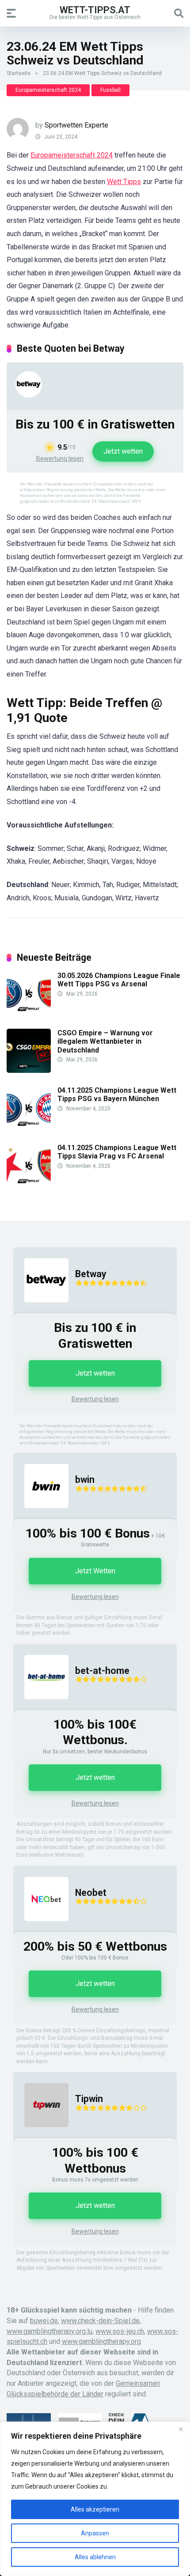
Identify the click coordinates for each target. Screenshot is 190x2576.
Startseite (19, 73)
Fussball (110, 90)
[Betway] (29, 395)
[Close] (181, 2429)
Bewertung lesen (60, 459)
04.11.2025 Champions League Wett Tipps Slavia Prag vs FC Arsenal (117, 1152)
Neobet (91, 1893)
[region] (95, 2499)
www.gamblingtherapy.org (101, 2341)
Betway (91, 1274)
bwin (85, 1480)
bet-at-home (102, 1671)
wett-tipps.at (95, 9)
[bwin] (41, 1517)
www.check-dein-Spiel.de (100, 2321)
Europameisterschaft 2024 (48, 90)
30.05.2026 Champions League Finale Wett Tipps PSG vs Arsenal (119, 980)
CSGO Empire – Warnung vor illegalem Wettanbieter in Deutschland (105, 1041)
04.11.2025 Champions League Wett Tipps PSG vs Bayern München (117, 1094)
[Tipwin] (41, 2136)
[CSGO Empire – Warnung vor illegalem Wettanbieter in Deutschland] (29, 1070)
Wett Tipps (124, 182)
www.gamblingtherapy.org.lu (49, 2331)
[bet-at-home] (41, 1708)
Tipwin (89, 2099)
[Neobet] (41, 1930)
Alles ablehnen (95, 2557)
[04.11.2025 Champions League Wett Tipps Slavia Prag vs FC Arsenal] (29, 1185)
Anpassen (95, 2533)
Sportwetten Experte (76, 125)
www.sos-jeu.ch (120, 2331)
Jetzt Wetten (95, 1571)
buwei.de (44, 2321)
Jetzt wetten (123, 451)
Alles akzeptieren (95, 2509)
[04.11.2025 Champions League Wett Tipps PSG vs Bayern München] (29, 1128)
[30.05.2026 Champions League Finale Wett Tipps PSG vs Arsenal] (29, 1013)
